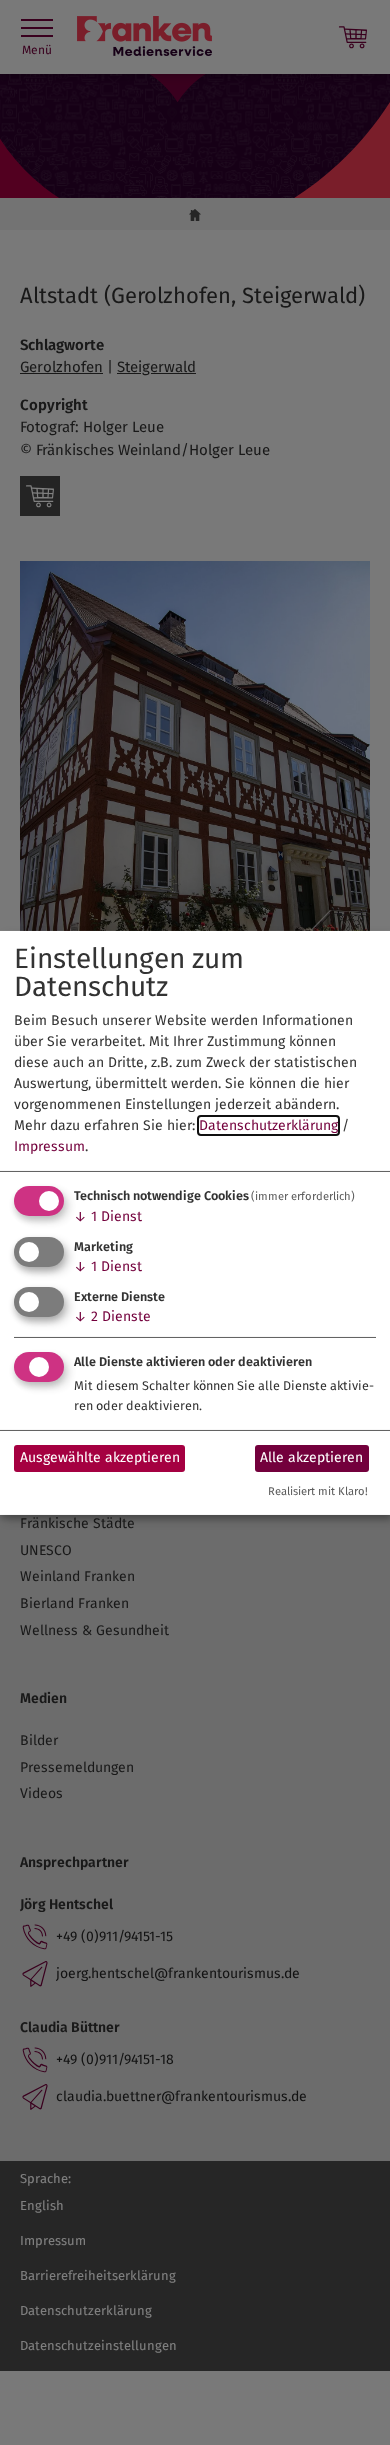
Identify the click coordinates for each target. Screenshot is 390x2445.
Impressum (49, 1146)
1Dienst (108, 1216)
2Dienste (112, 1316)
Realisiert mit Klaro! (318, 1491)
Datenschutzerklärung (268, 1125)
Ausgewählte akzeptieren (100, 1457)
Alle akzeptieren (311, 1457)
